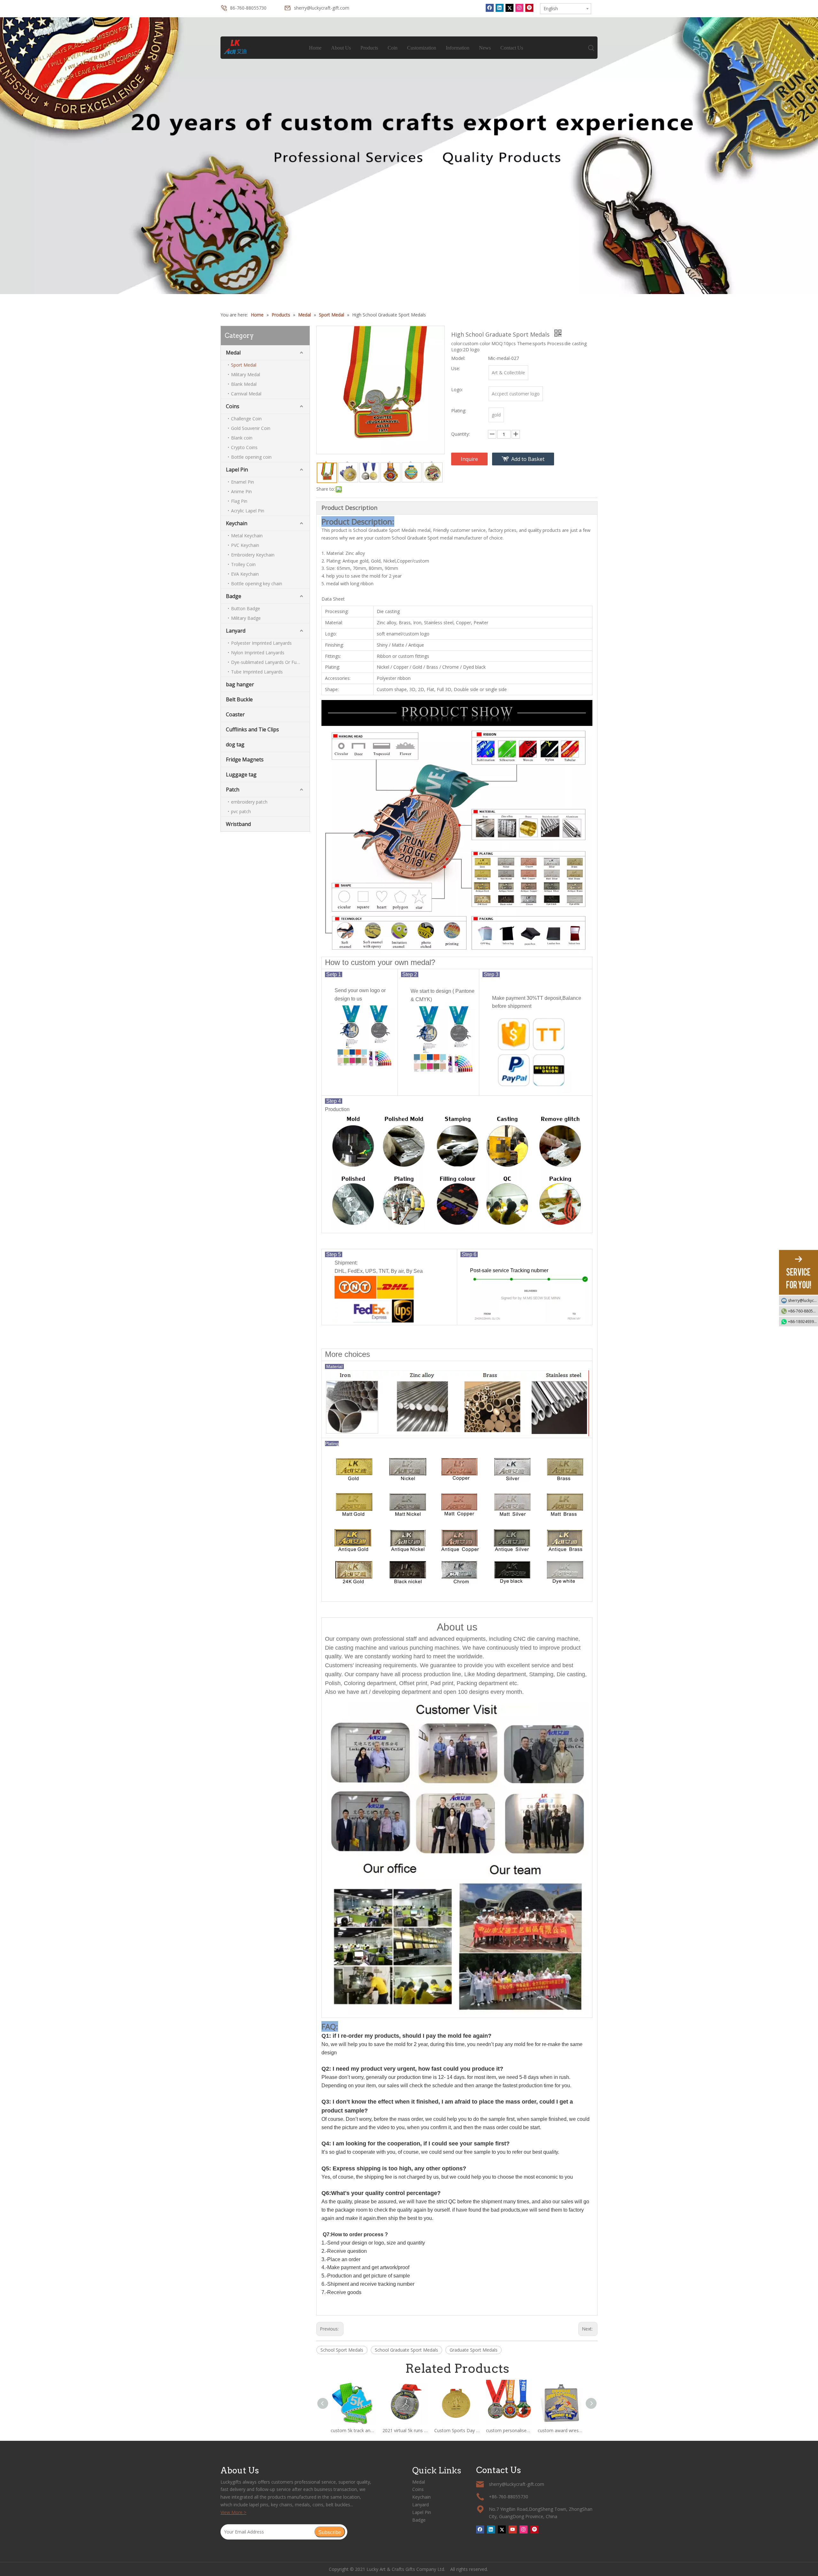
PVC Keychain (245, 545)
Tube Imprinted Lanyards (257, 672)
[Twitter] (509, 8)
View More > (233, 2512)
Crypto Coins (244, 447)
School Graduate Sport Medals (406, 2350)
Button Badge (246, 608)
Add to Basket (528, 459)
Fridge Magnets (245, 759)
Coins (233, 406)
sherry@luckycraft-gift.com (322, 8)
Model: (458, 358)
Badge (234, 596)
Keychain (237, 523)
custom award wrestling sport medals (560, 2430)
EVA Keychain (245, 574)
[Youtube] (513, 2529)
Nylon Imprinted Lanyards (258, 653)
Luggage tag (241, 774)
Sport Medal (244, 365)
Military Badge (246, 618)
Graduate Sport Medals (474, 2350)
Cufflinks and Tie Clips (252, 729)
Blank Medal (244, 384)
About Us (341, 48)
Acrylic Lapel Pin (248, 511)
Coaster (235, 714)
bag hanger (240, 684)
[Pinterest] (529, 8)
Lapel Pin (237, 470)
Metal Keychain (247, 536)
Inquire (469, 459)
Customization (422, 48)
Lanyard (236, 631)
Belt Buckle (239, 699)
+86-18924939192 (803, 1321)
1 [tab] (409, 279)
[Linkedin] (500, 8)
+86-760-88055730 (803, 1311)
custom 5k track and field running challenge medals (353, 2430)
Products (369, 48)
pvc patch (241, 811)
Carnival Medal (246, 394)
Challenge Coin (246, 419)
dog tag (235, 744)
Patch (233, 790)
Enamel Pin (243, 482)
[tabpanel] (409, 156)
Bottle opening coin (251, 457)
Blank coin (242, 438)
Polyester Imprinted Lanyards (261, 643)
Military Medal (246, 374)
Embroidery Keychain (253, 555)
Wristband (238, 824)
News (485, 48)
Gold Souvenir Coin (251, 428)
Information (458, 48)
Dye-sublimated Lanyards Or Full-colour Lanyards (270, 662)
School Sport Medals (342, 2350)
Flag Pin (239, 501)
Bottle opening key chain (257, 584)
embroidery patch (249, 802)
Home (315, 48)
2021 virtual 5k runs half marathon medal (405, 2430)
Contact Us (512, 48)
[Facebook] (490, 8)
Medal (233, 353)
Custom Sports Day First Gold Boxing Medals (457, 2430)
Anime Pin (241, 491)
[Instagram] (519, 8)
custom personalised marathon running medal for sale (509, 2430)
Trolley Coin (243, 564)
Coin (393, 48)
